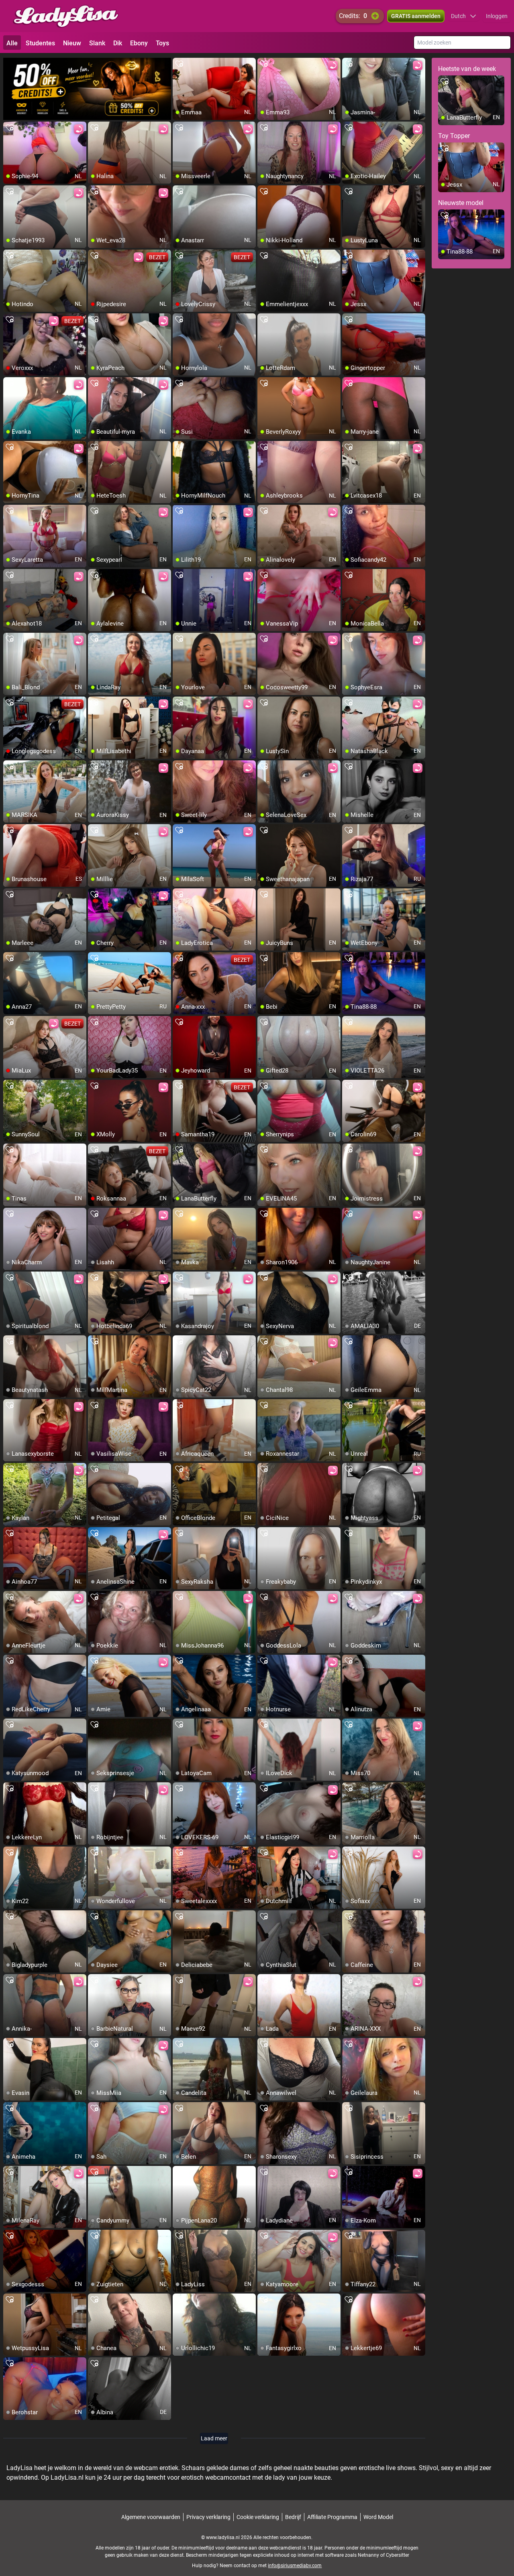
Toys (162, 43)
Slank (97, 43)
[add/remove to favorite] (179, 64)
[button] (464, 16)
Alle (12, 43)
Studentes (40, 43)
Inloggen (497, 16)
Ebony (139, 43)
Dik (118, 43)
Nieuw (72, 43)
